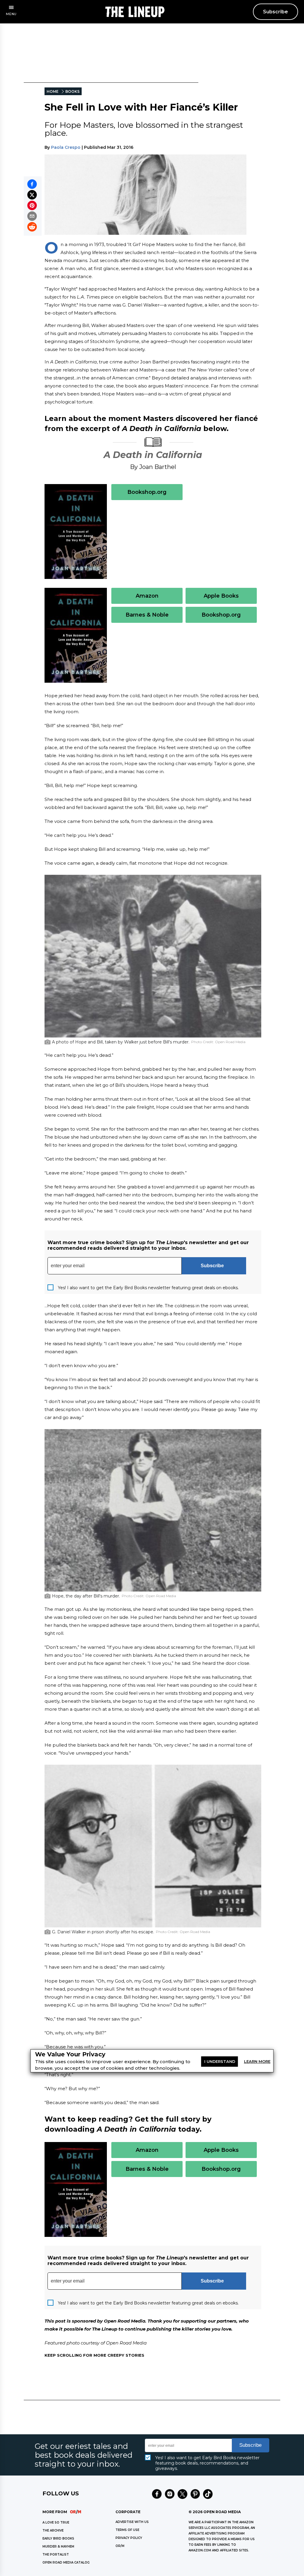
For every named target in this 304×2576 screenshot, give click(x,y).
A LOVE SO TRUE (56, 2522)
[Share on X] (32, 195)
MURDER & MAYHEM (58, 2547)
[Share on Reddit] (32, 227)
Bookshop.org (147, 492)
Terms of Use (127, 2530)
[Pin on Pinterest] (32, 205)
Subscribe (275, 12)
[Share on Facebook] (32, 184)
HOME (53, 91)
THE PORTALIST (56, 2555)
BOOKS (72, 91)
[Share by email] (32, 216)
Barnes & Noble (147, 615)
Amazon (147, 596)
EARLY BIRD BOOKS (58, 2539)
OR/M (120, 2546)
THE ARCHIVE (53, 2530)
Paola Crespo (66, 147)
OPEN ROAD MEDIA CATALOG (66, 2563)
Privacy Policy (129, 2538)
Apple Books (221, 596)
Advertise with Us (132, 2522)
